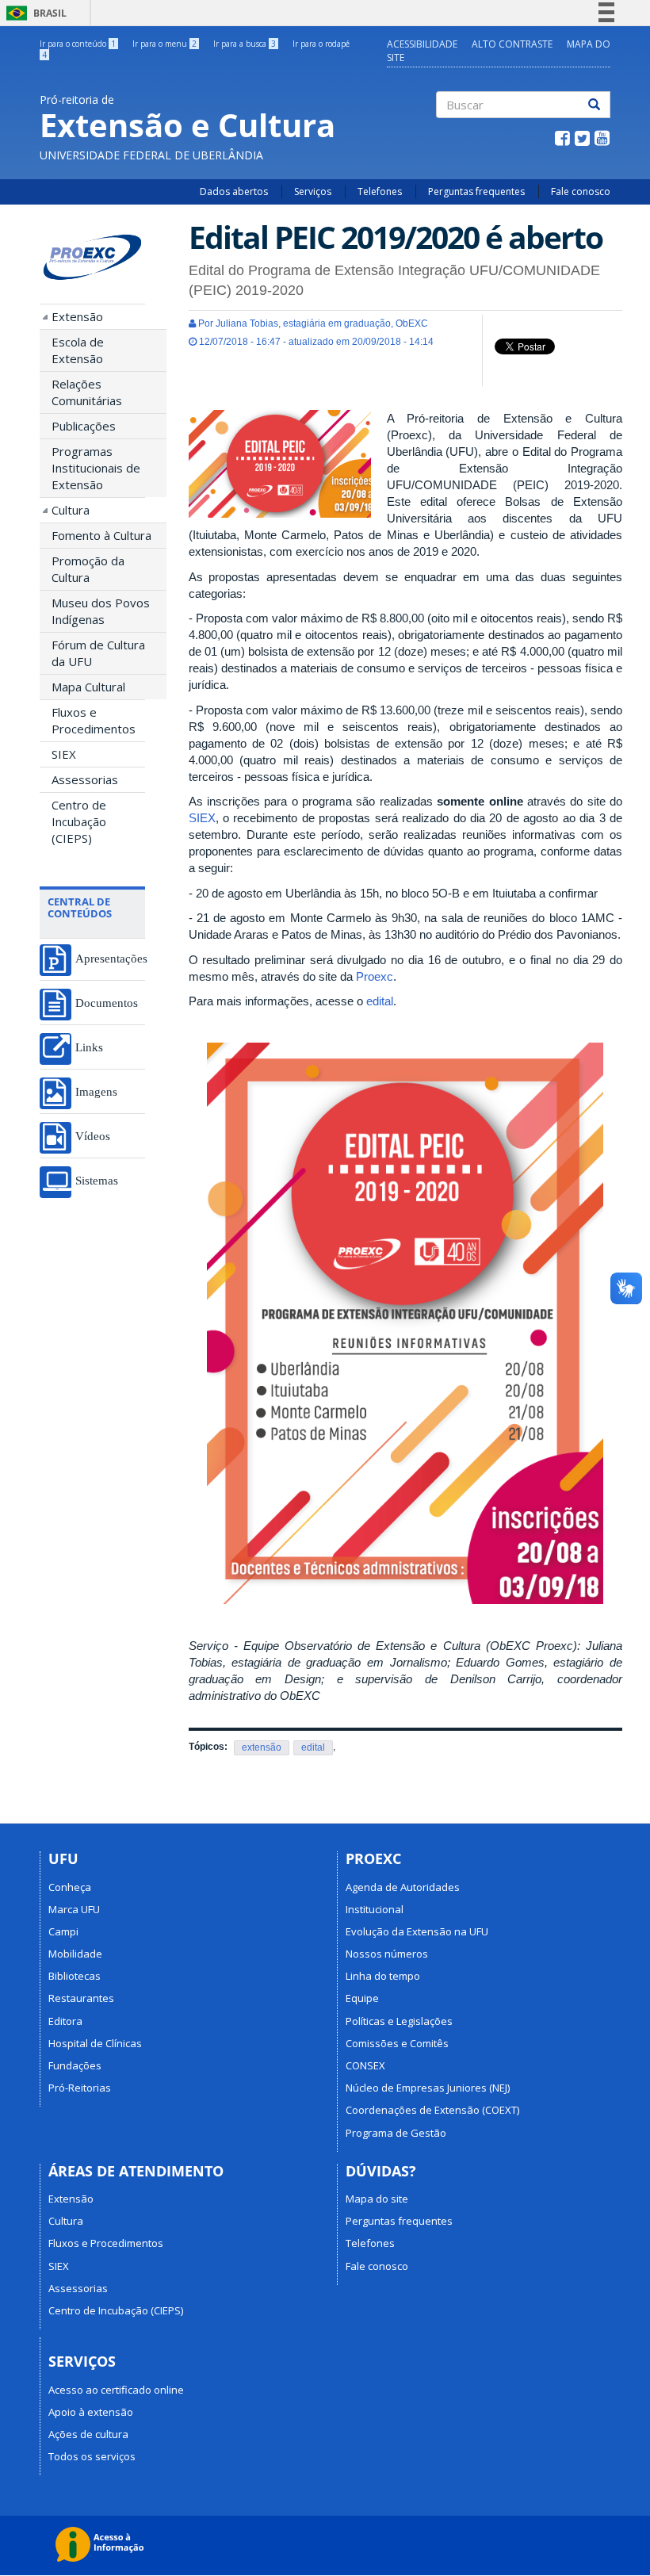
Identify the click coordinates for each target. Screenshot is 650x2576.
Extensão (77, 316)
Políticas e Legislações (399, 2021)
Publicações (84, 426)
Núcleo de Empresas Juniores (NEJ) (428, 2088)
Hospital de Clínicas (95, 2043)
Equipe (362, 1998)
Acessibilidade (422, 44)
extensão (262, 1747)
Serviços (313, 191)
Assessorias (85, 779)
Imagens (96, 1091)
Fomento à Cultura (101, 535)
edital (380, 1001)
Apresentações (110, 958)
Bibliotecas (75, 1976)
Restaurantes (81, 1998)
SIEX (64, 754)
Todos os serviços (92, 2456)
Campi (63, 1931)
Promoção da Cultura (88, 569)
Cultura (71, 510)
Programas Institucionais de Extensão (96, 468)
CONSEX (365, 2065)
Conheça (70, 1887)
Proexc (375, 976)
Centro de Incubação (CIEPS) (79, 821)
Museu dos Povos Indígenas (101, 611)
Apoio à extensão (91, 2412)
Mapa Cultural (88, 687)
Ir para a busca (245, 44)
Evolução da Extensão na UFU (417, 1931)
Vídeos (93, 1136)
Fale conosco (581, 191)
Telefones (380, 191)
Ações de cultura (88, 2434)
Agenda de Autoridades (403, 1887)
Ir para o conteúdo (78, 44)
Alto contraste (512, 44)
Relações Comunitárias (87, 392)
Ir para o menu (164, 44)
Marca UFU (74, 1909)
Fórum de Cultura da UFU (98, 653)
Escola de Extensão (78, 350)
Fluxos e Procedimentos (94, 720)
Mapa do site (377, 2199)
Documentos (107, 1003)
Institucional (375, 1909)
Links (89, 1047)
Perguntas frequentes (476, 191)
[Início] (92, 258)
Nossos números (387, 1954)
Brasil (34, 13)
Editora (65, 2021)
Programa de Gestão (396, 2133)
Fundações (75, 2065)
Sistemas (97, 1180)
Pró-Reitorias (80, 2088)
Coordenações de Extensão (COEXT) (432, 2110)
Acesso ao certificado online (116, 2390)
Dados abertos (234, 191)
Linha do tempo (383, 1976)
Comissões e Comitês (397, 2043)
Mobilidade (75, 1954)
